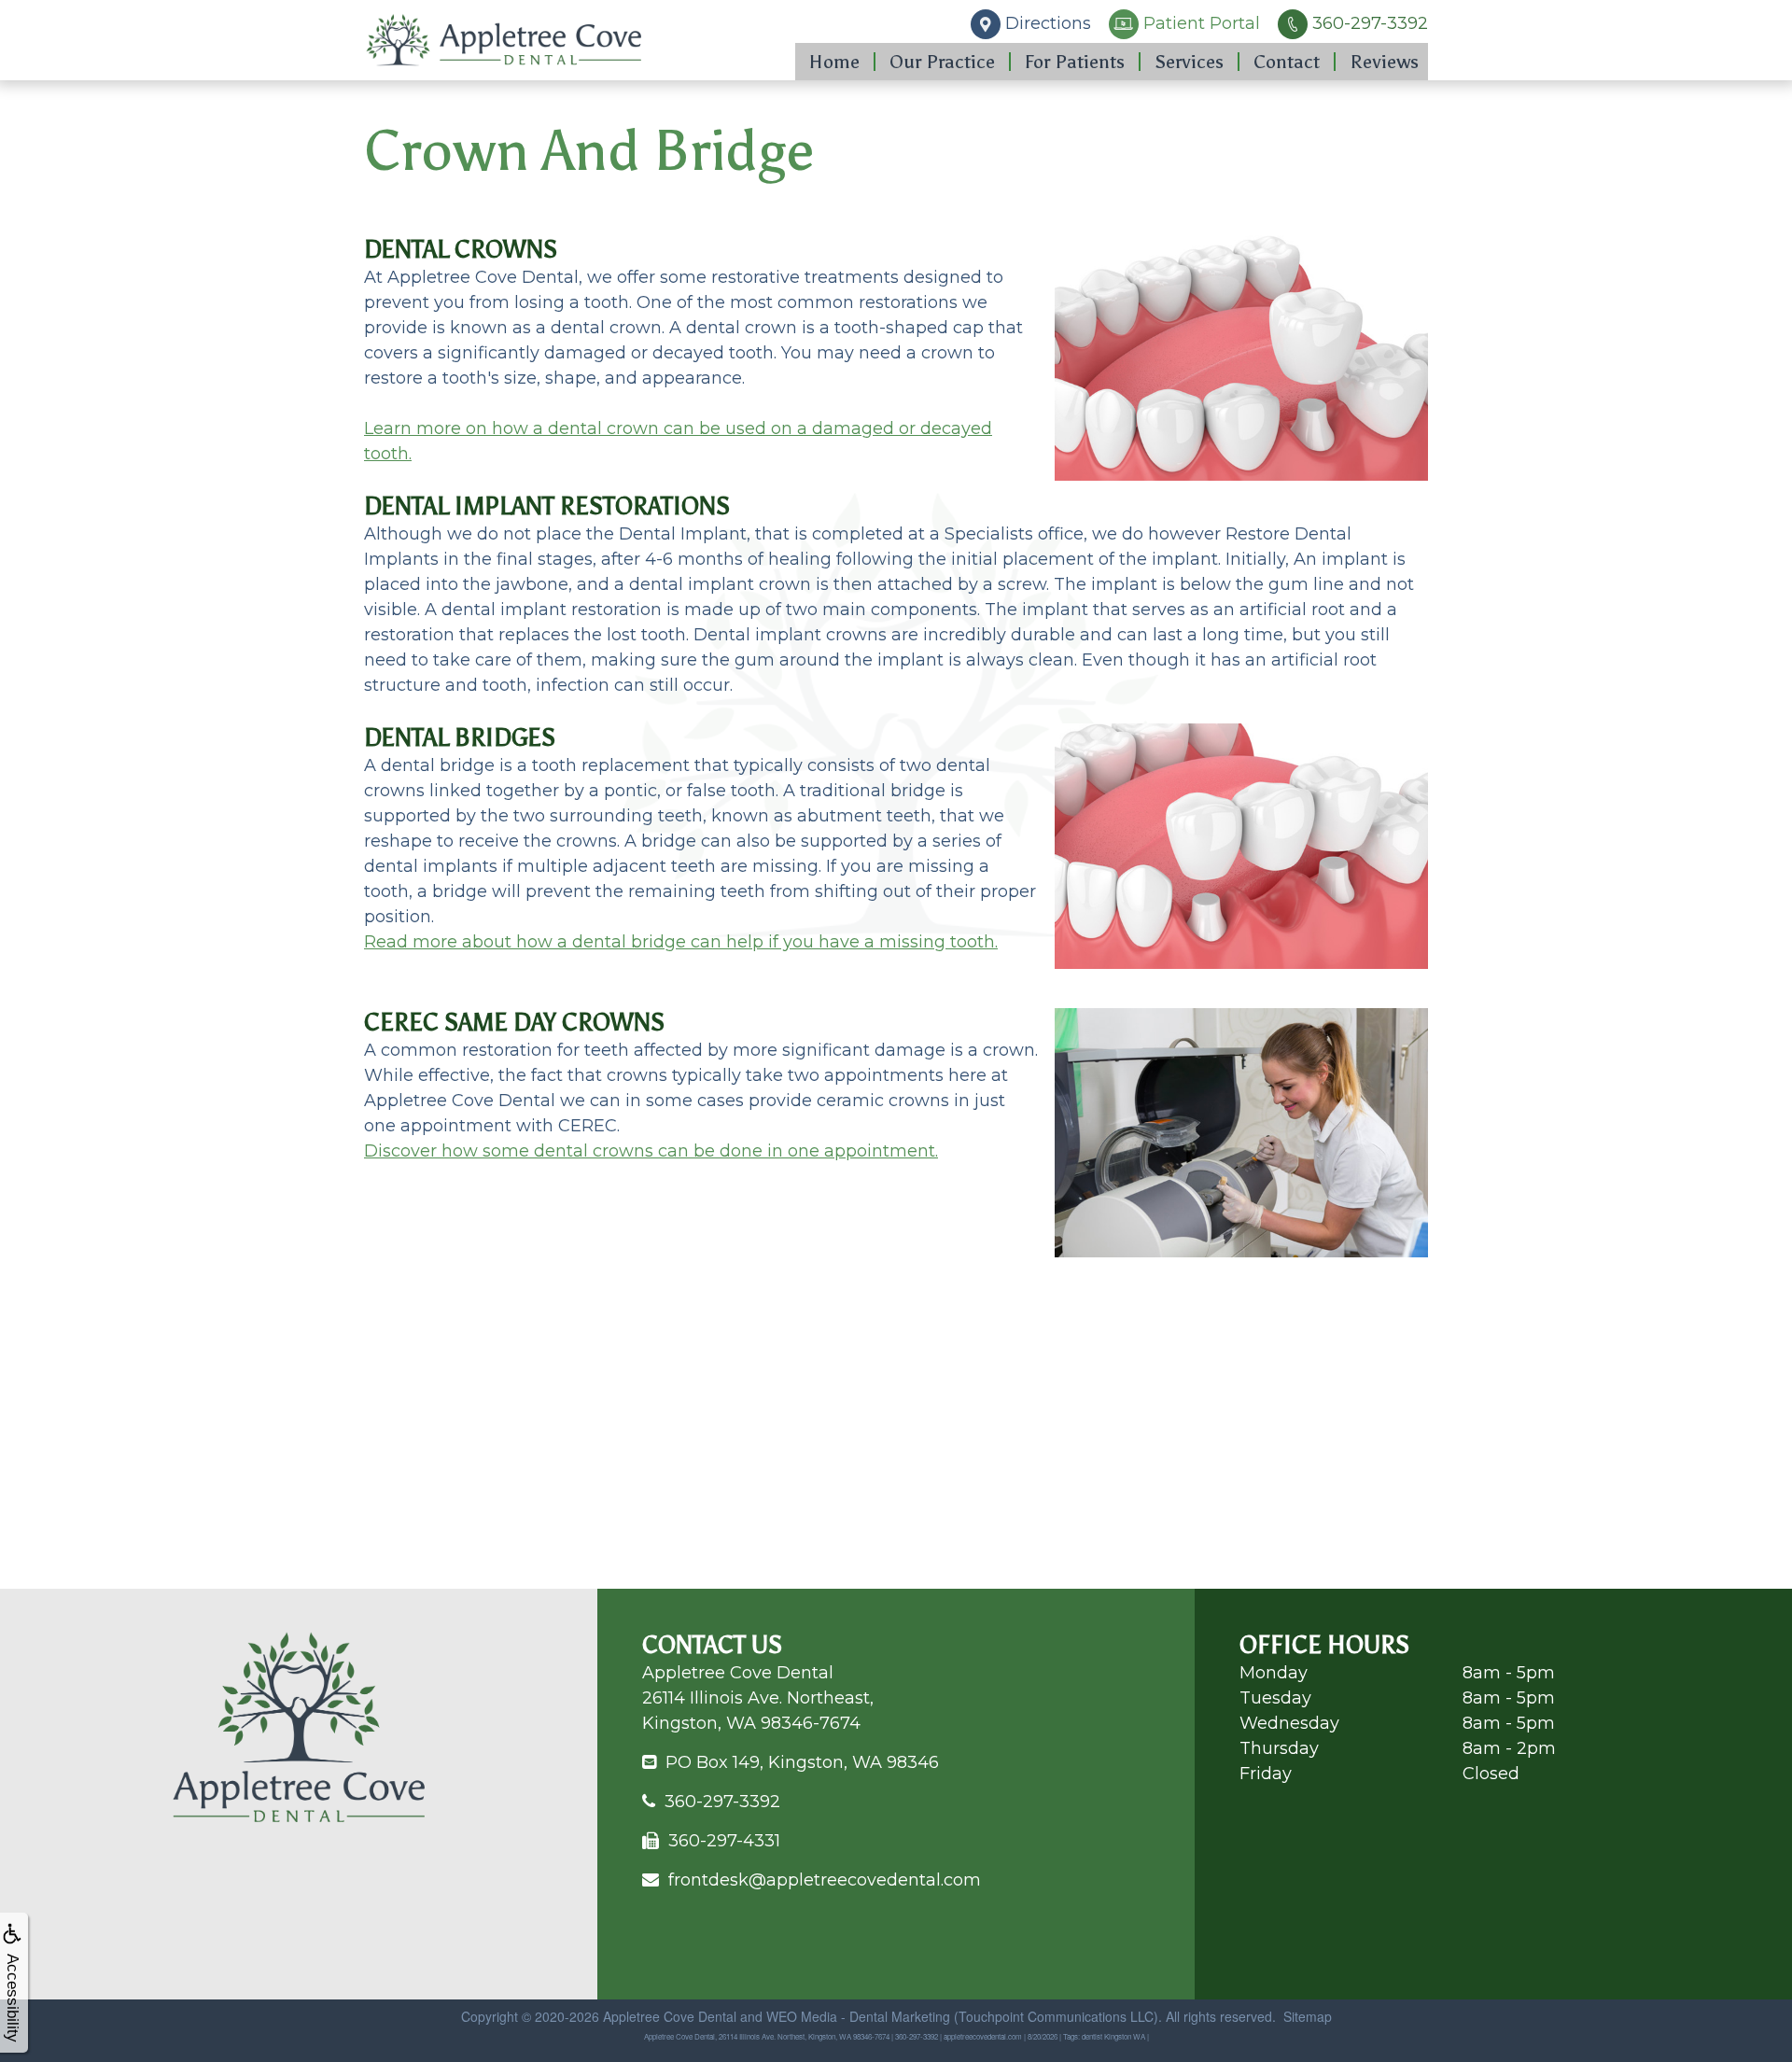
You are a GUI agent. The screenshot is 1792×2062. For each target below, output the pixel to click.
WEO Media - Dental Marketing (858, 2016)
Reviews (1384, 62)
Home (834, 62)
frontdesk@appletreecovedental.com (825, 1880)
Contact (1287, 62)
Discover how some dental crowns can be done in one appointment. (651, 1151)
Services (1189, 62)
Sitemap (1308, 2016)
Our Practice (942, 62)
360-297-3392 (722, 1802)
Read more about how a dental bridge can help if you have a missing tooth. (681, 942)
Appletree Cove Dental (670, 2016)
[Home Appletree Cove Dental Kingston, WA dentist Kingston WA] (504, 40)
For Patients (1075, 62)
